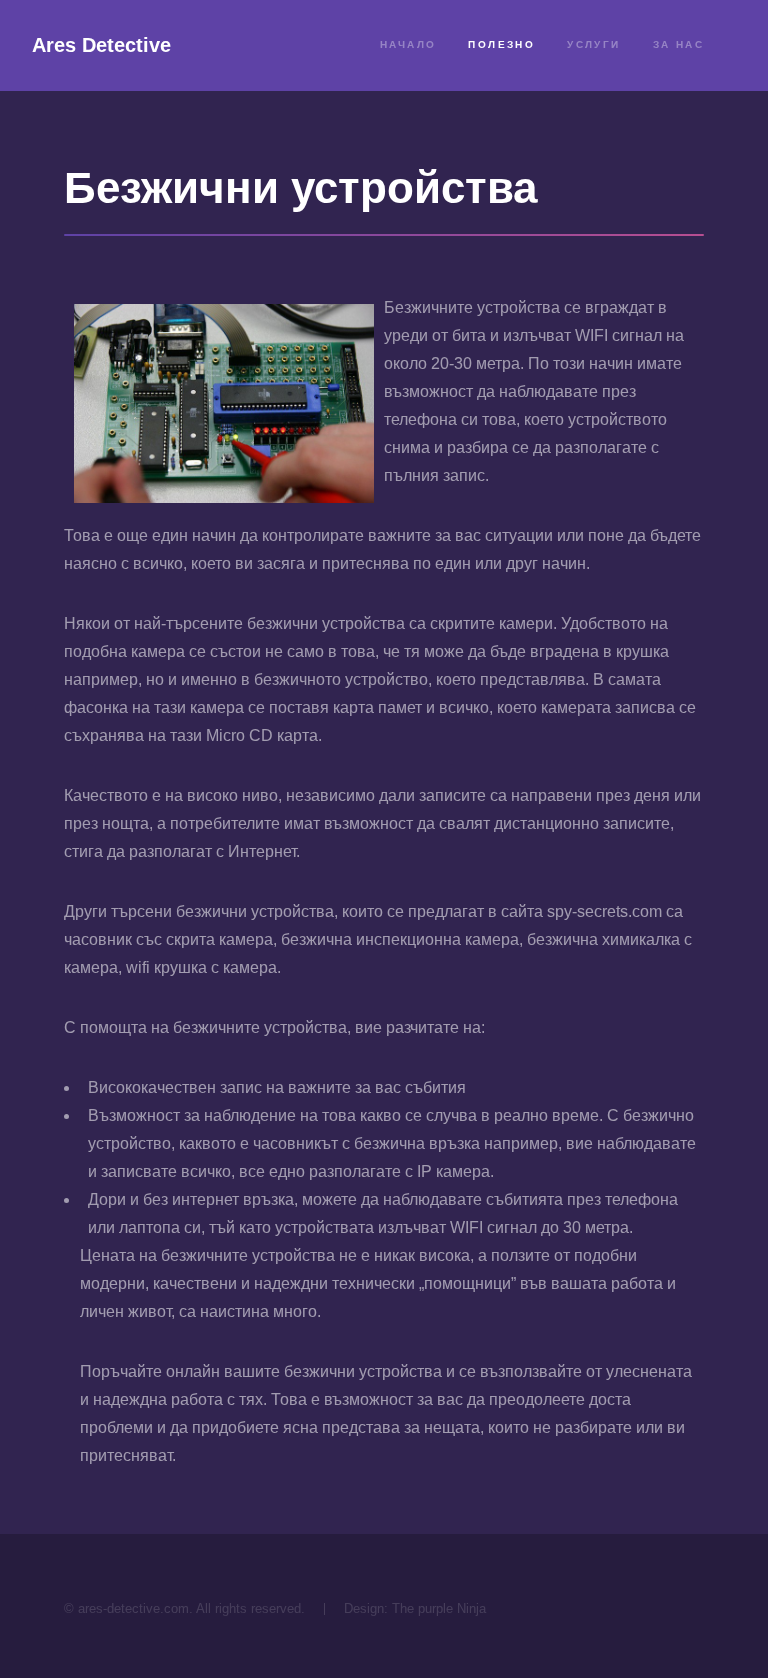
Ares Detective (101, 45)
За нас (678, 44)
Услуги (593, 44)
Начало (408, 44)
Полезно (501, 44)
